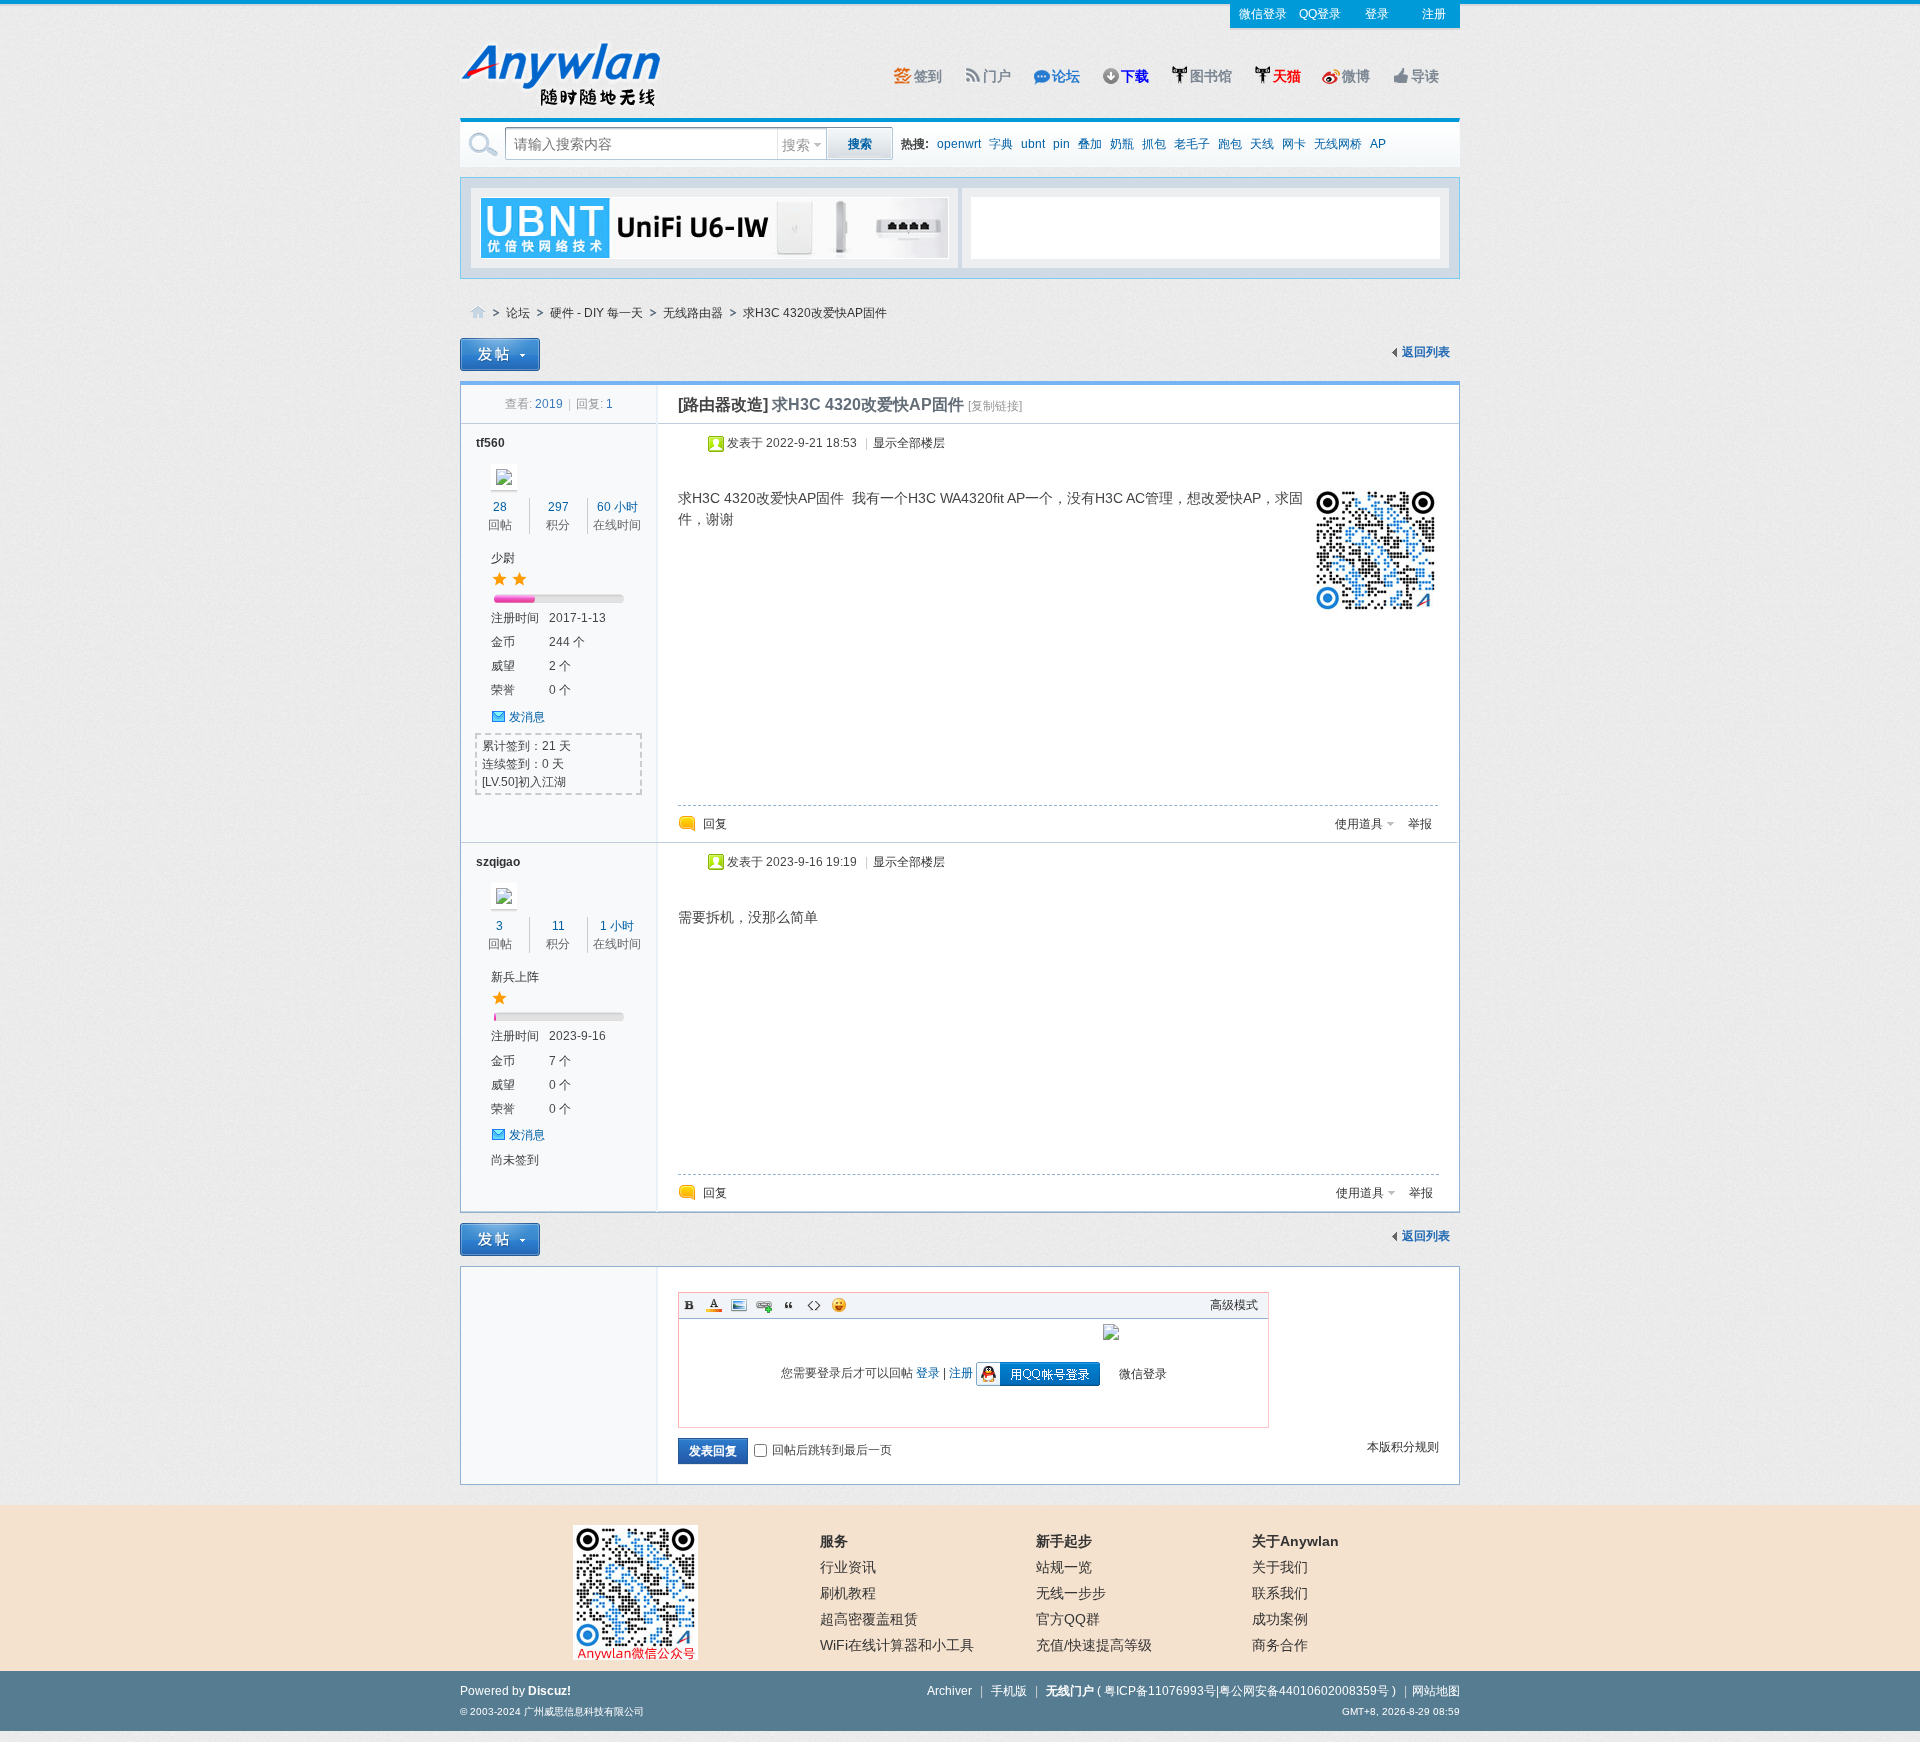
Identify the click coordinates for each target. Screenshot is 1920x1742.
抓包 (1154, 144)
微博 (1356, 76)
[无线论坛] (560, 106)
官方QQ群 (1068, 1619)
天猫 (1287, 76)
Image (739, 1305)
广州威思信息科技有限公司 (584, 1711)
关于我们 (1280, 1567)
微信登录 (1263, 14)
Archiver (949, 1691)
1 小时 (617, 926)
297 (558, 507)
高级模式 (1234, 1305)
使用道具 (1359, 824)
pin (1061, 144)
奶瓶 (1122, 144)
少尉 (503, 558)
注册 (1434, 14)
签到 (928, 76)
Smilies (839, 1305)
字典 (1001, 144)
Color (714, 1305)
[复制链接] (995, 406)
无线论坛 (478, 313)
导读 (1425, 76)
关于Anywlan (1295, 1541)
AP (1378, 144)
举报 (1420, 824)
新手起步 (1064, 1541)
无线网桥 (1338, 144)
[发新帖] (500, 354)
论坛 (1066, 76)
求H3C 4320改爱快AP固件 (815, 313)
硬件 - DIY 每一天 (596, 313)
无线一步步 (1071, 1593)
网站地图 (1436, 1691)
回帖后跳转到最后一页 (832, 1450)
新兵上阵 (515, 977)
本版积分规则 (1403, 1447)
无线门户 (1070, 1691)
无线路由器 (693, 313)
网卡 (1294, 144)
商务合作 (1280, 1645)
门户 (997, 76)
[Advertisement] (1205, 227)
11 (558, 926)
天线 (1262, 144)
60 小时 (617, 507)
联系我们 (1280, 1593)
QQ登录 (1320, 14)
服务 (834, 1541)
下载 (1135, 76)
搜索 (796, 145)
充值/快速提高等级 (1094, 1645)
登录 (1377, 14)
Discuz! (549, 1691)
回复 (715, 824)
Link (764, 1305)
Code (814, 1305)
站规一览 (1064, 1567)
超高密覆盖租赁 (869, 1619)
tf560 (490, 443)
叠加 (1090, 144)
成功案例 (1280, 1619)
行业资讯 (848, 1567)
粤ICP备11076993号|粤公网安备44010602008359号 (1246, 1691)
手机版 (1009, 1691)
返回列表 (1426, 352)
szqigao (498, 862)
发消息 (527, 717)
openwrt (959, 144)
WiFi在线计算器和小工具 (897, 1645)
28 (500, 507)
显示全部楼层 (909, 443)
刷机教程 (848, 1593)
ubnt (1033, 144)
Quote (789, 1305)
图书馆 (1211, 76)
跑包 (1230, 144)
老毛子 (1192, 144)
